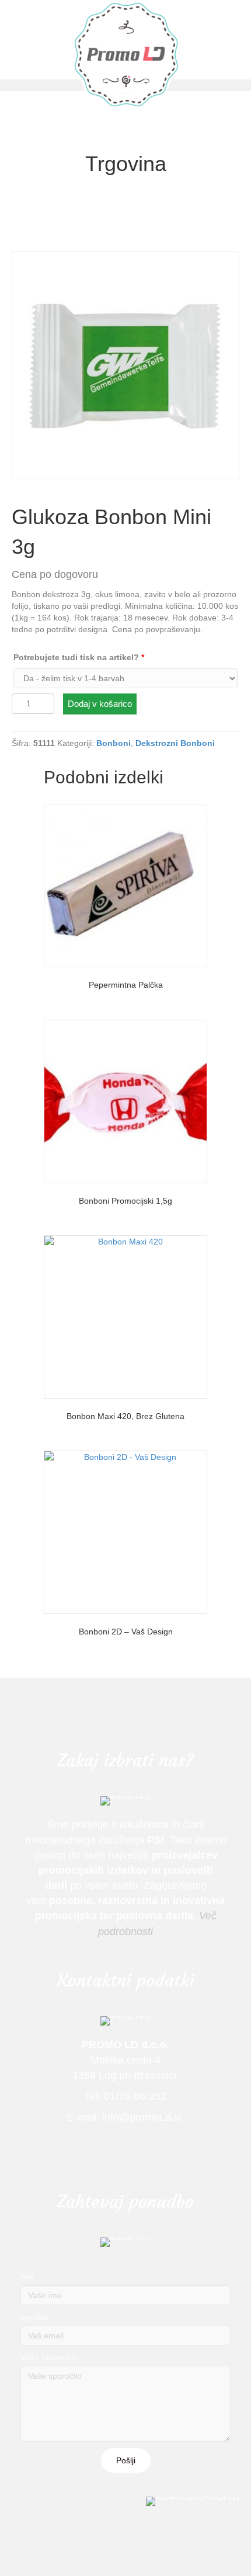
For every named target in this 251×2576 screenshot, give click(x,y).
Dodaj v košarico (100, 704)
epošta (34, 2317)
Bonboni (114, 743)
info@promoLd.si (143, 2117)
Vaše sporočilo (50, 2357)
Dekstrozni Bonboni (175, 743)
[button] (126, 2460)
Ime (27, 2276)
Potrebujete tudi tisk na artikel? (79, 657)
